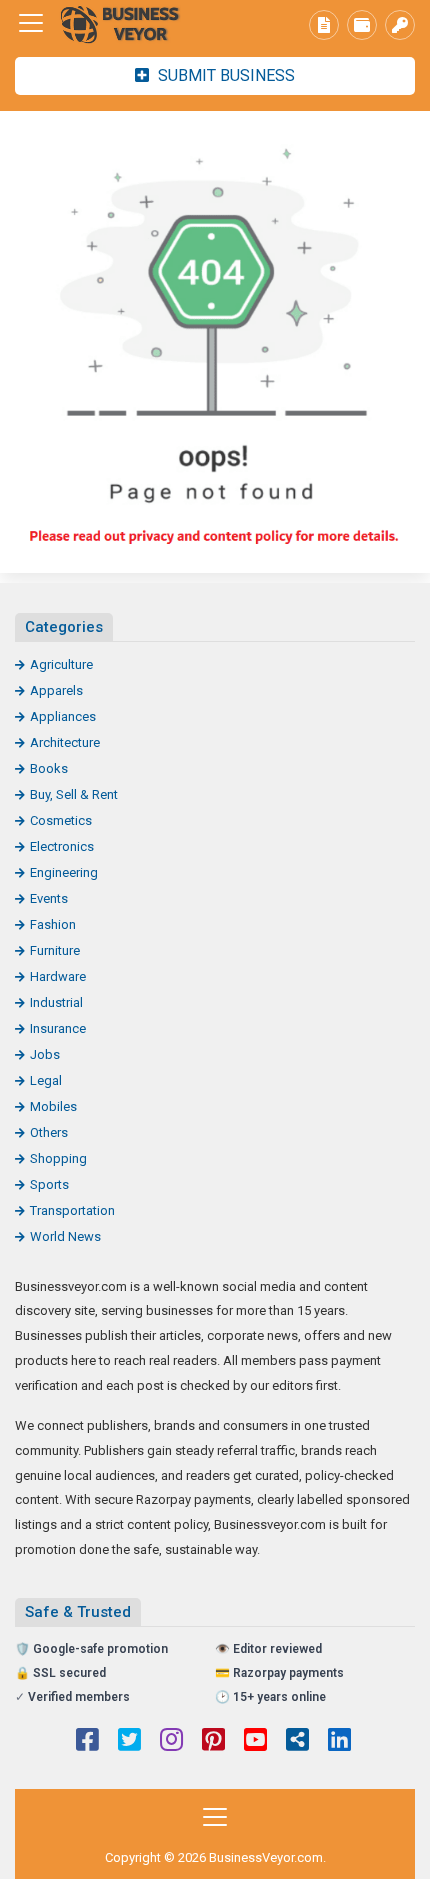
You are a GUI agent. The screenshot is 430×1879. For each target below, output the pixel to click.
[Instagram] (171, 1742)
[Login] (400, 25)
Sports (49, 1184)
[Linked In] (339, 1742)
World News (65, 1236)
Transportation (72, 1210)
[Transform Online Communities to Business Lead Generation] (125, 23)
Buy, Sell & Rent (74, 794)
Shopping (58, 1158)
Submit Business (224, 75)
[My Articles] (324, 25)
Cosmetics (61, 820)
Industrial (56, 1002)
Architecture (65, 742)
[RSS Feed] (297, 1742)
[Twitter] (129, 1742)
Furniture (55, 950)
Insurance (58, 1028)
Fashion (53, 924)
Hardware (58, 976)
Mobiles (53, 1106)
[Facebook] (87, 1742)
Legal (46, 1080)
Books (49, 768)
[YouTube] (255, 1742)
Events (49, 898)
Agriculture (61, 664)
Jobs (45, 1054)
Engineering (64, 872)
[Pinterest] (213, 1742)
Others (49, 1132)
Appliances (63, 716)
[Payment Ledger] (362, 25)
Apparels (56, 690)
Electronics (62, 846)
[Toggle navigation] (31, 23)
